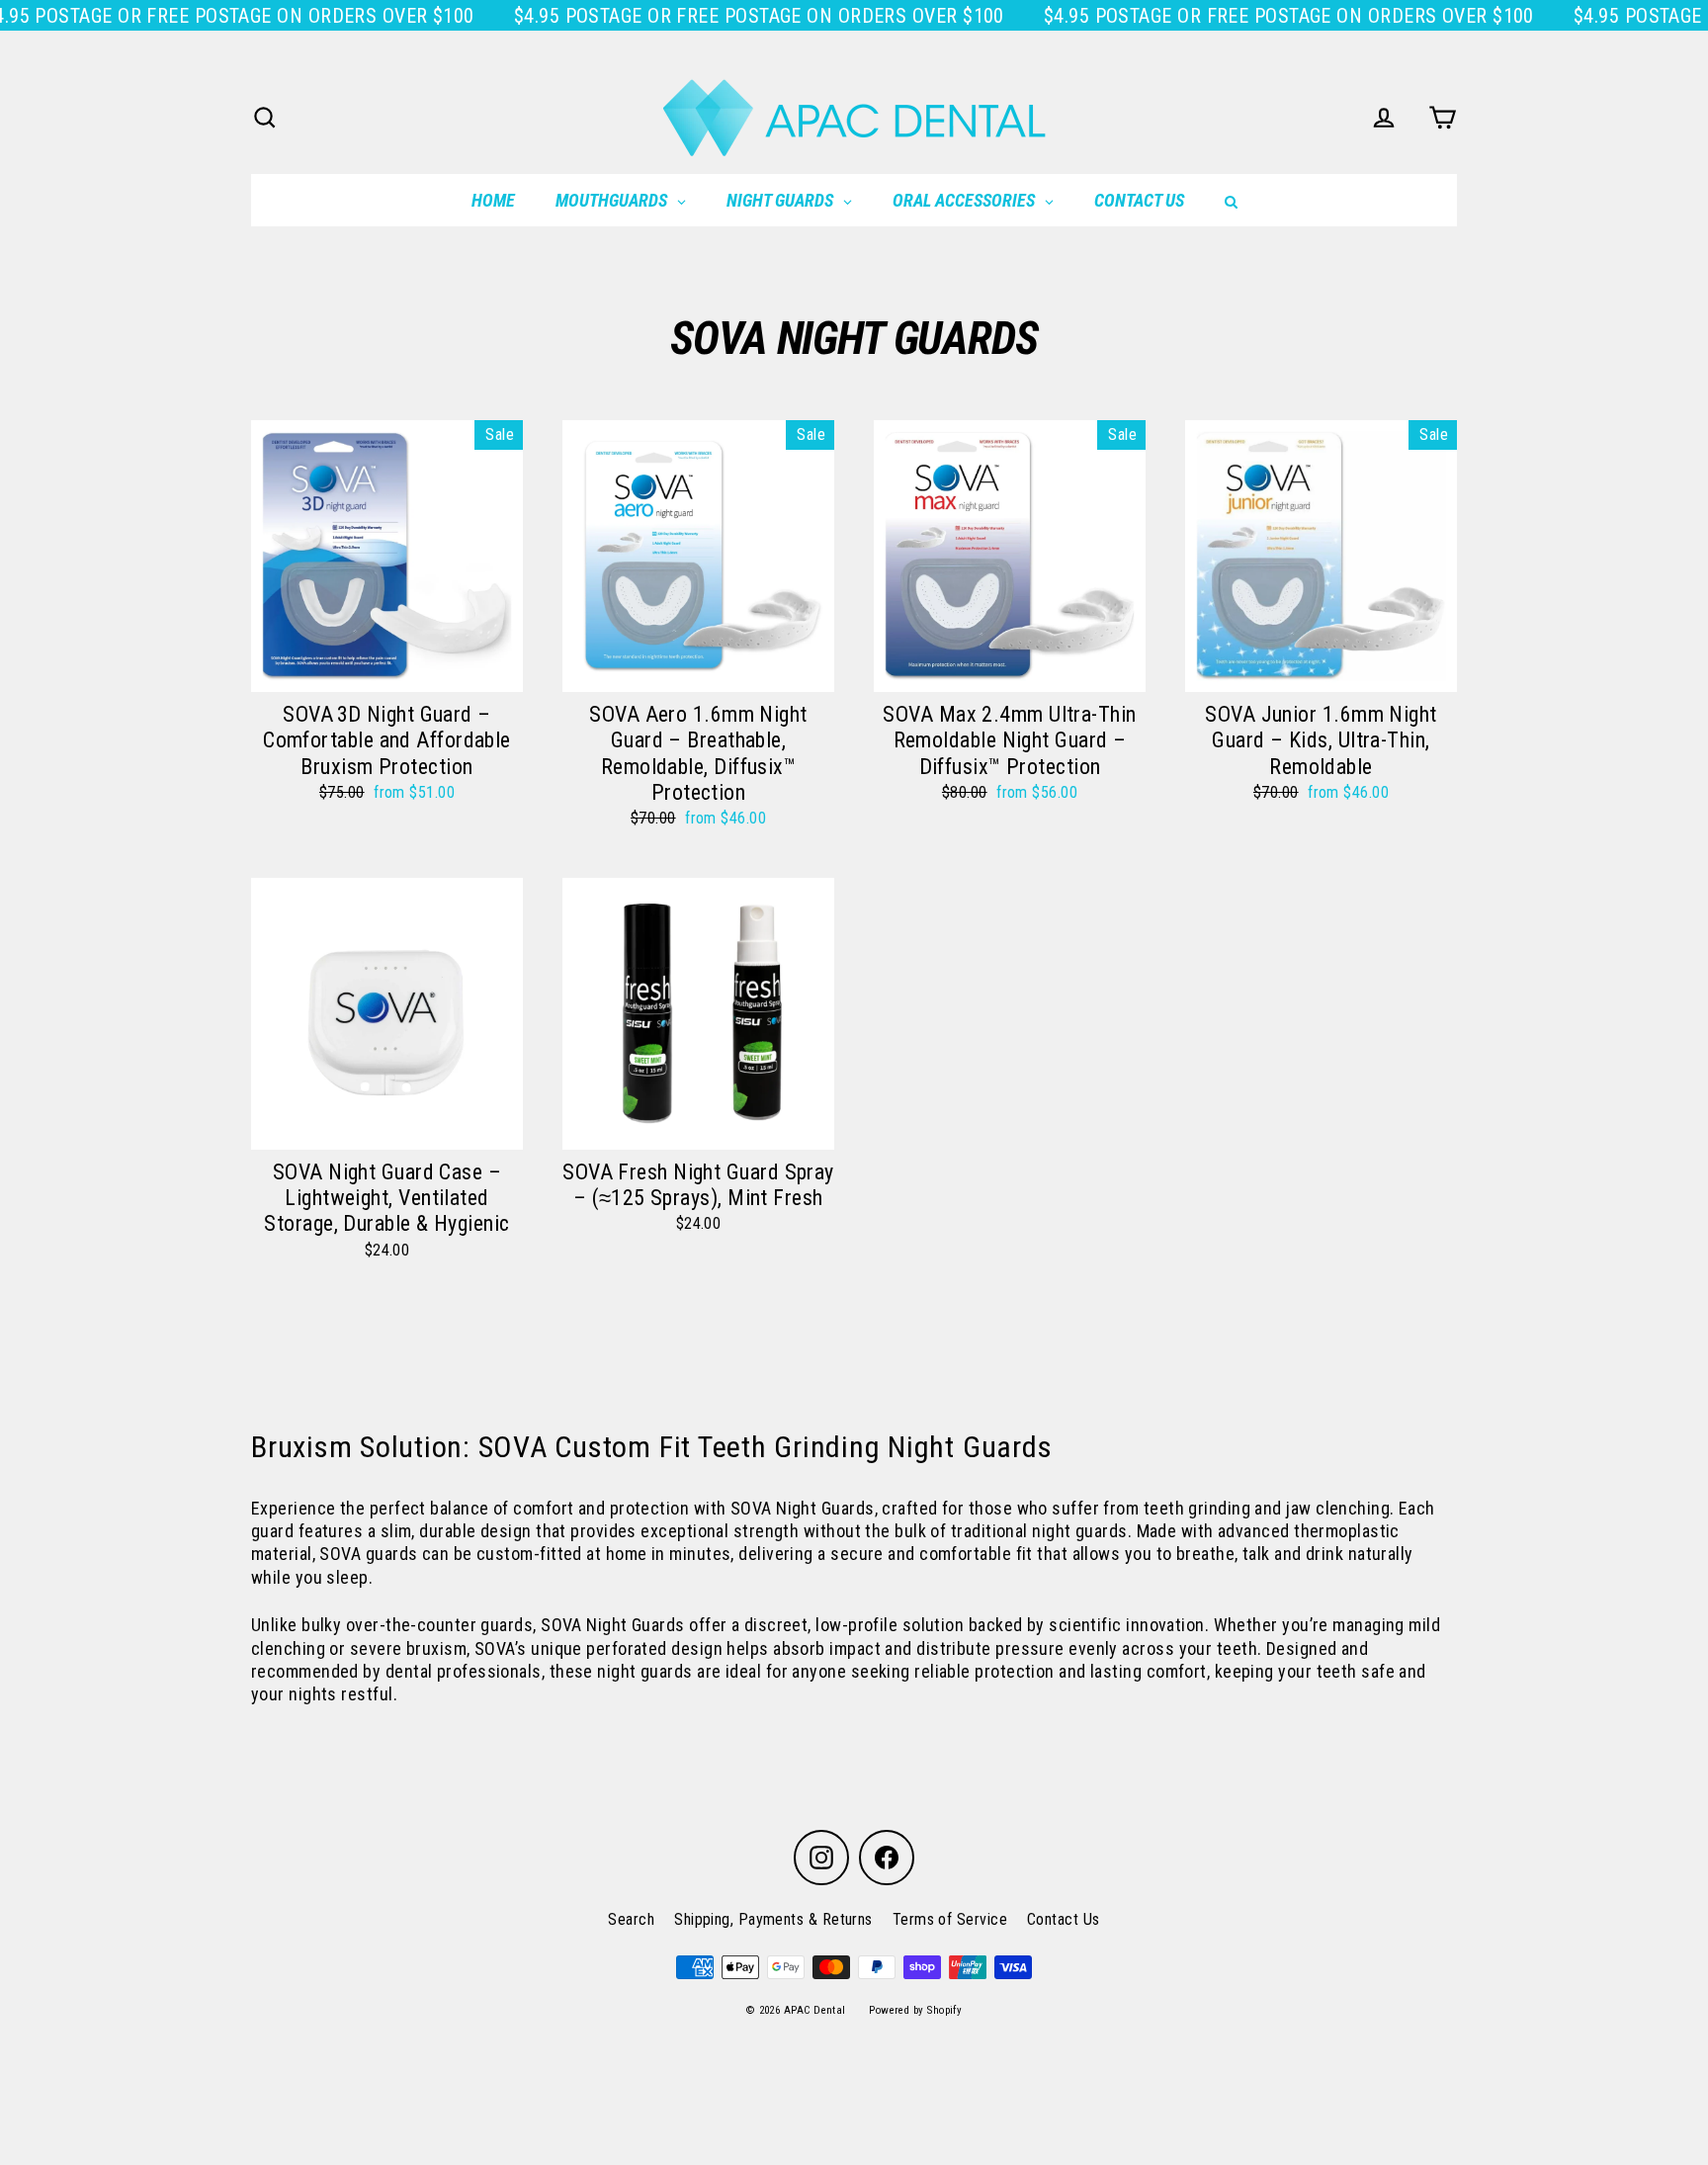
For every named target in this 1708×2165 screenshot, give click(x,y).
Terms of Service (950, 1919)
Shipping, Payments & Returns (773, 1919)
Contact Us (1064, 1919)
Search (631, 1919)
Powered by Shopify (915, 2010)
